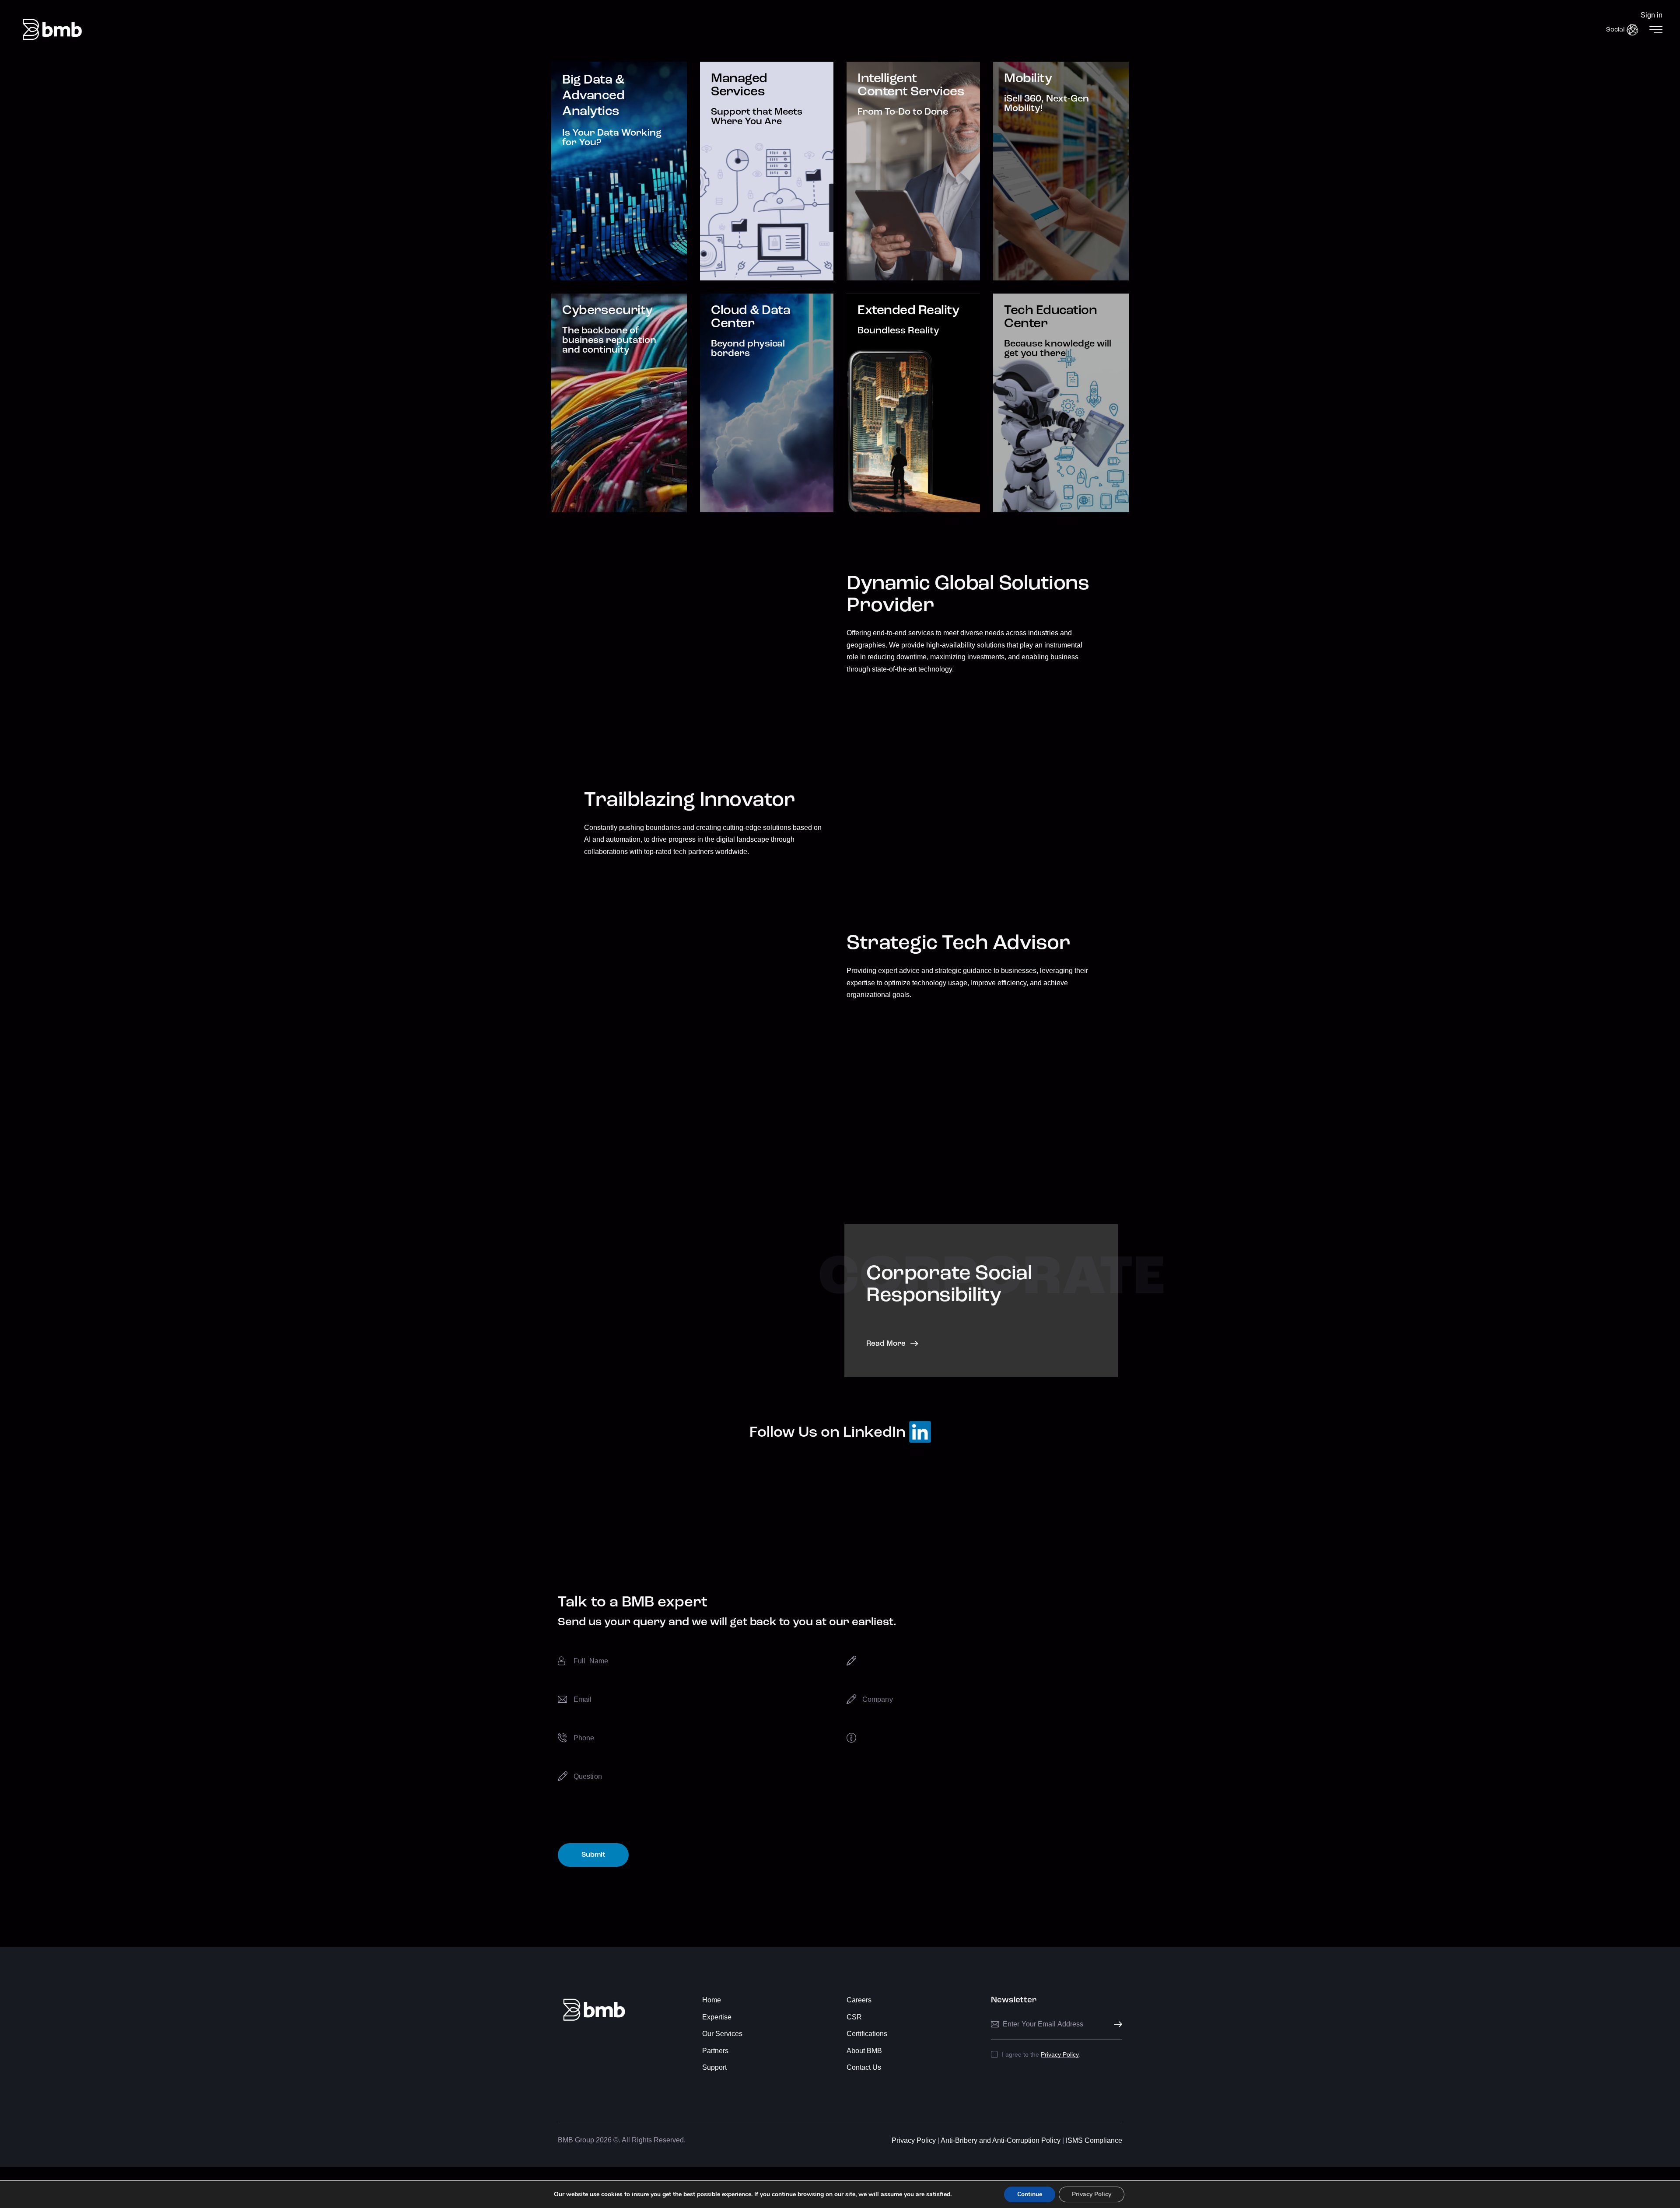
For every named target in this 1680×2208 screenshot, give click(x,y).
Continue (1030, 2194)
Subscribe (1116, 2024)
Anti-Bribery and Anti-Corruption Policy (1001, 2140)
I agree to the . (1041, 2054)
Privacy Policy (1060, 2055)
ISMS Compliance (1093, 2140)
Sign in (1652, 15)
